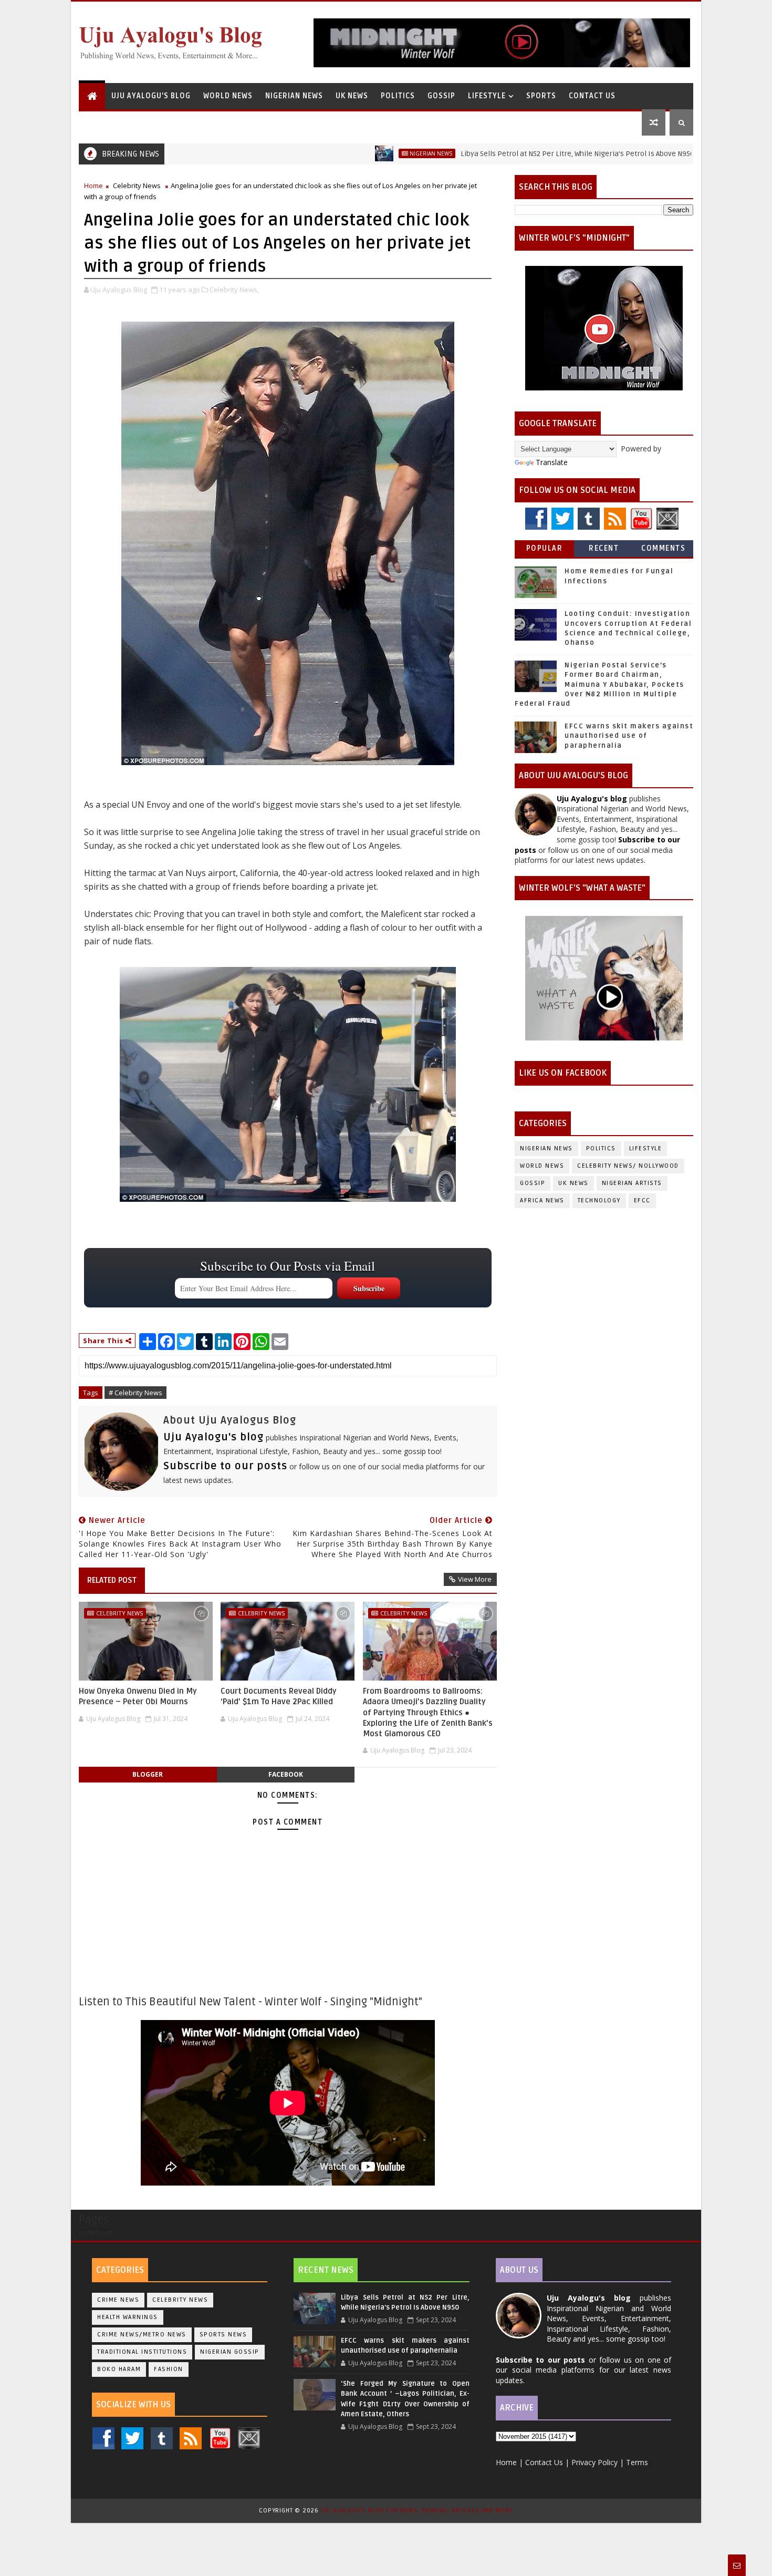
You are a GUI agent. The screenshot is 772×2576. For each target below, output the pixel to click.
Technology (599, 1201)
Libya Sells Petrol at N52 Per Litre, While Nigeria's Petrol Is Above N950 (498, 154)
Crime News (118, 2300)
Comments (663, 548)
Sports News (223, 2335)
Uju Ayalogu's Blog (151, 96)
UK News (352, 96)
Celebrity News (137, 186)
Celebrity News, (234, 290)
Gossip (441, 96)
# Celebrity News (135, 1393)
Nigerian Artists (632, 1183)
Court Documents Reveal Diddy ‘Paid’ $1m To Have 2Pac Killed (279, 1696)
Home (93, 186)
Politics (398, 96)
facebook (286, 1774)
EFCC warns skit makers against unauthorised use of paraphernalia (629, 736)
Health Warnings (128, 2317)
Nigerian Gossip (230, 2352)
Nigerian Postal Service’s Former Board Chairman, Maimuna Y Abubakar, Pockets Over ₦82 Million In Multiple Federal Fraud (599, 684)
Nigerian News (294, 96)
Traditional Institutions (142, 2352)
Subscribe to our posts (225, 1466)
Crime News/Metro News (142, 2335)
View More (475, 1579)
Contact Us (592, 96)
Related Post (112, 1580)
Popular (545, 548)
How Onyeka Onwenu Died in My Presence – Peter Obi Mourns (138, 1696)
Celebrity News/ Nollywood (628, 1166)
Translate (552, 462)
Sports (541, 96)
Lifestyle (487, 96)
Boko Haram (119, 2369)
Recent (604, 548)
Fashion (169, 2369)
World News (228, 96)
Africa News (542, 1201)
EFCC (642, 1201)
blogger (148, 1774)
